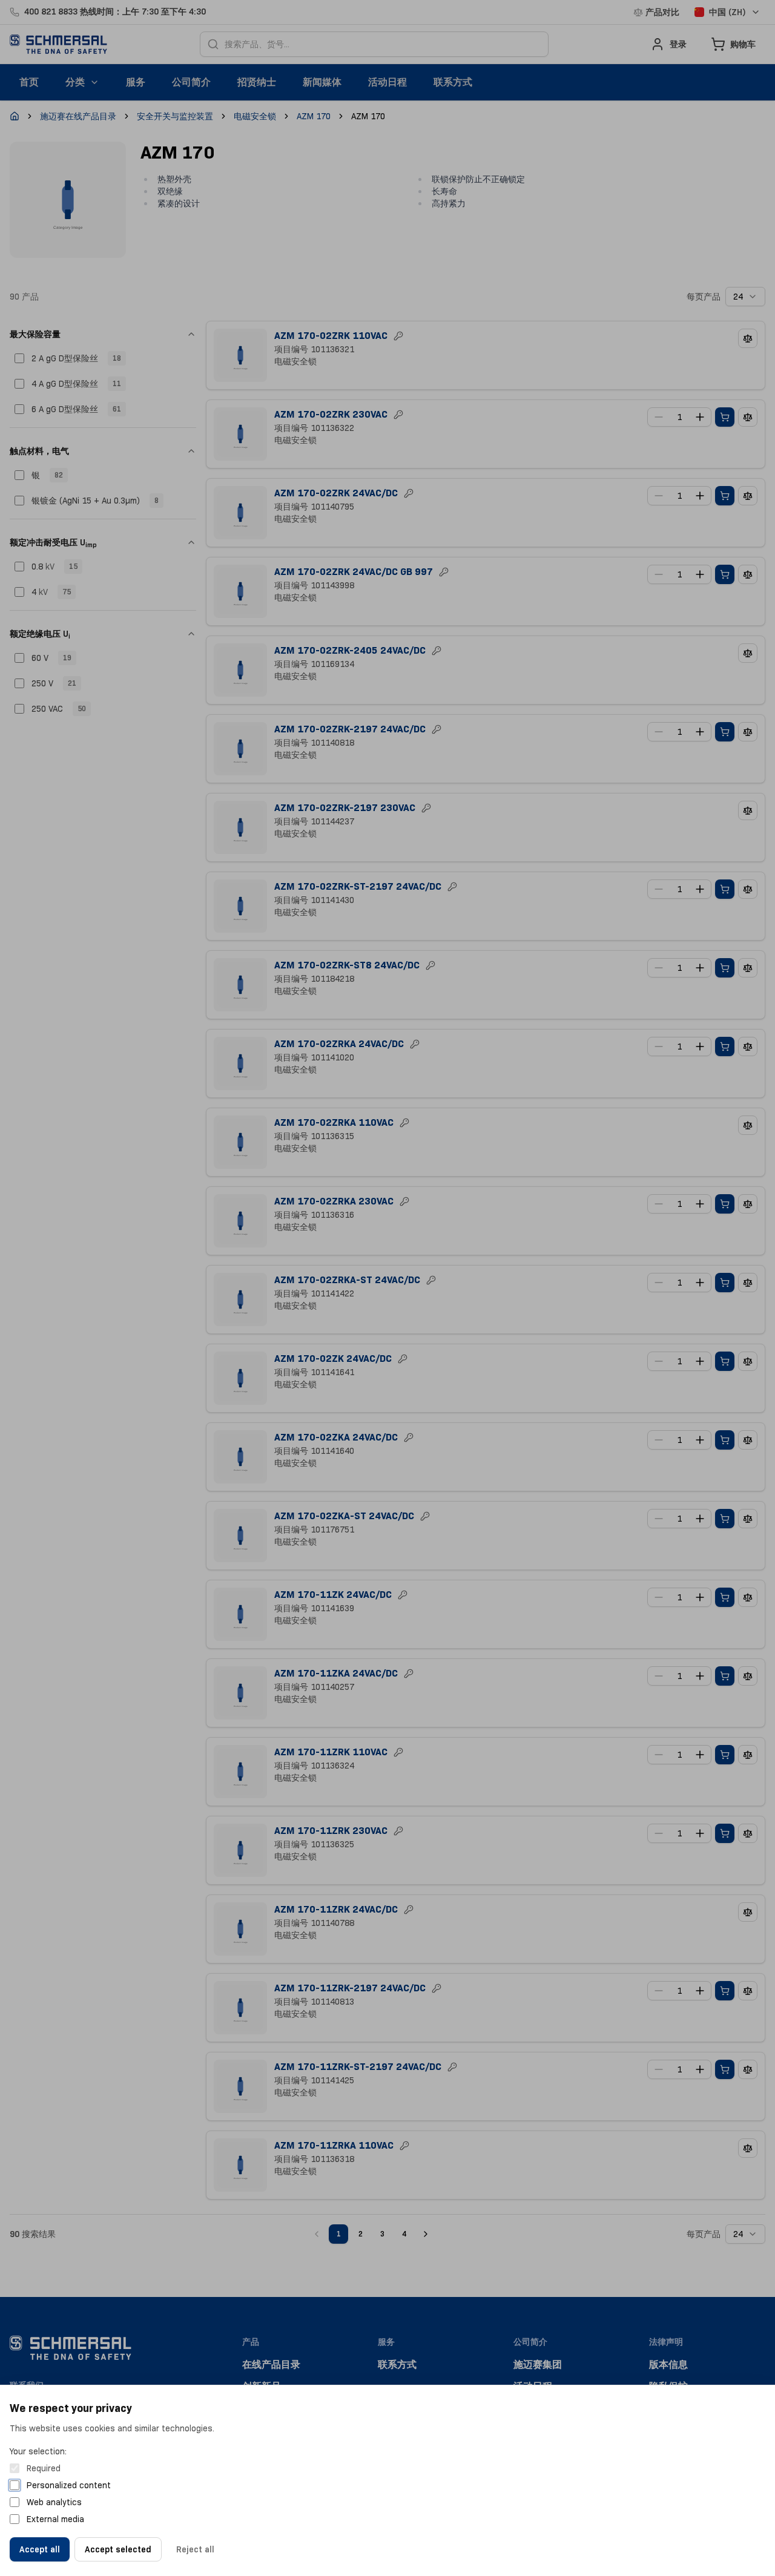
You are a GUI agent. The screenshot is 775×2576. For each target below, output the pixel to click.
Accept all (40, 2549)
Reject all (195, 2549)
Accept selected (118, 2549)
